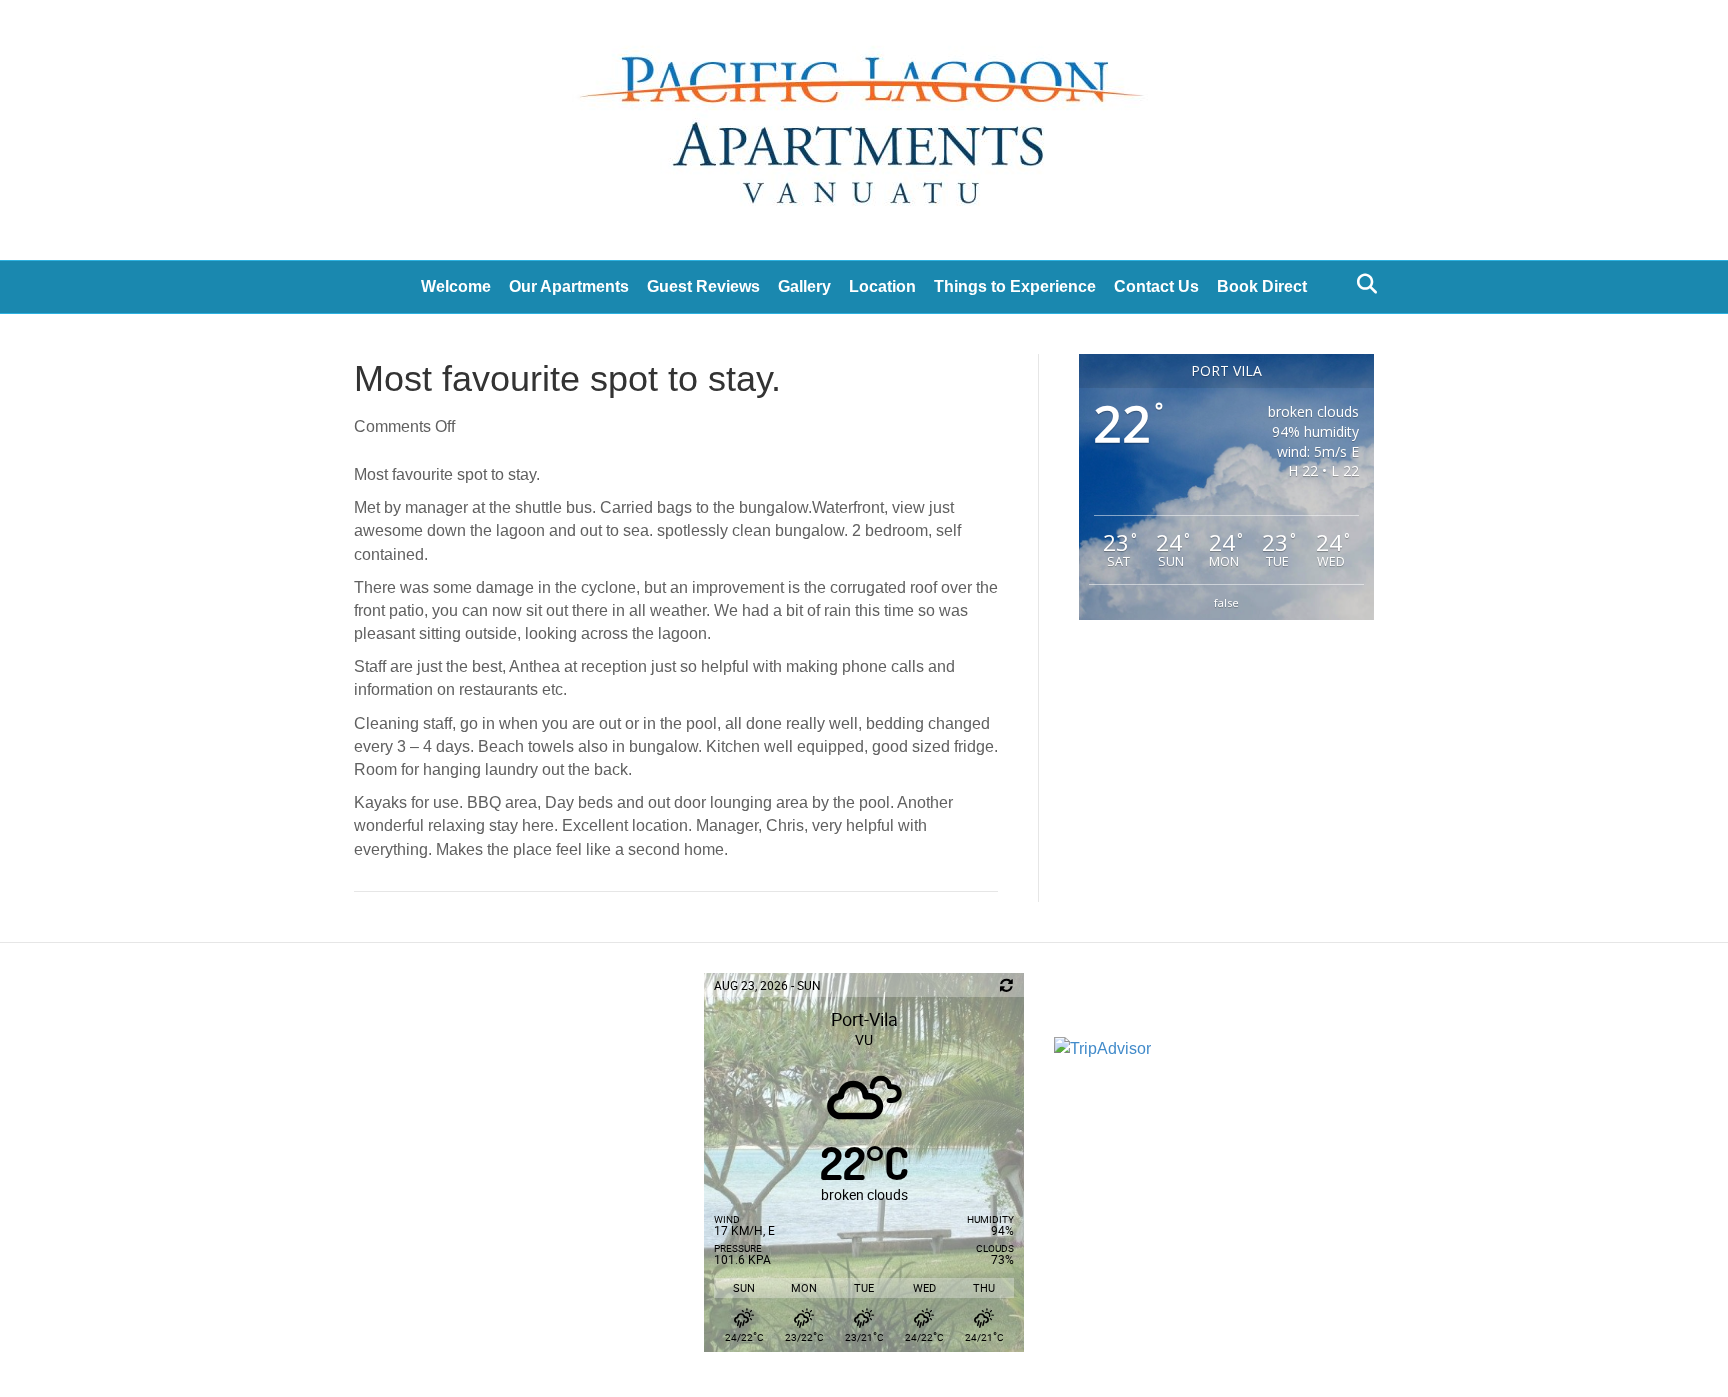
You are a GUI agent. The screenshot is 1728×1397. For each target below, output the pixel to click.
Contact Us (1156, 286)
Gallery (804, 286)
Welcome (456, 286)
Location (882, 286)
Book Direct (1262, 286)
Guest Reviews (703, 286)
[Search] (1361, 284)
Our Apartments (569, 286)
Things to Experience (1015, 286)
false (1226, 602)
